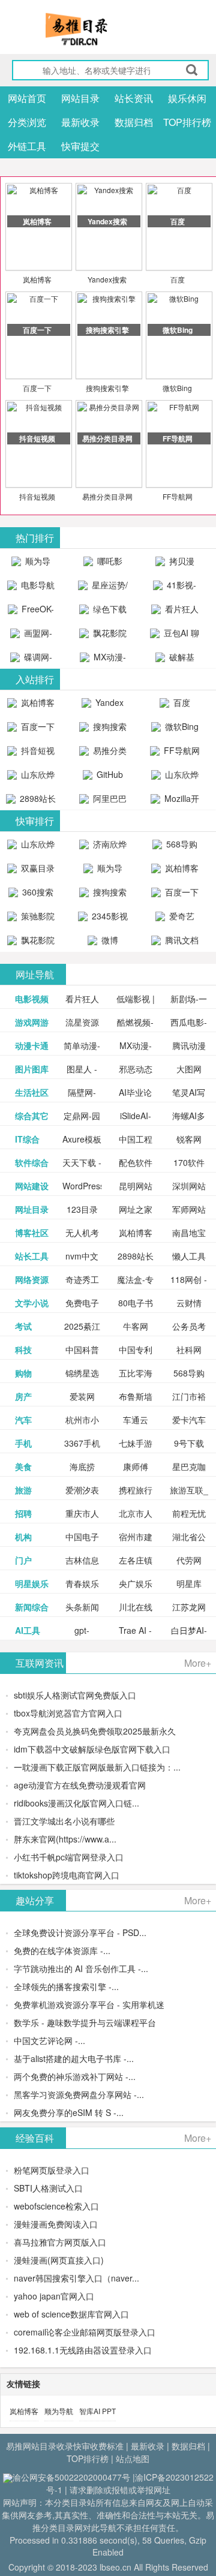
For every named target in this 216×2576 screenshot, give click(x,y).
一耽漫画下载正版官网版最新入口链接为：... (97, 1767)
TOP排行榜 (187, 122)
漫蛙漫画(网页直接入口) (59, 2260)
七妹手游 (136, 1443)
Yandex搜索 (107, 279)
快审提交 (80, 146)
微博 (109, 940)
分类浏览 (27, 122)
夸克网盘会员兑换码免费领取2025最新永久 (95, 1731)
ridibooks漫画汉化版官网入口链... (76, 1803)
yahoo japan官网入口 (54, 2296)
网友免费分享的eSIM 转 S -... (69, 2112)
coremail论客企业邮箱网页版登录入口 (85, 2332)
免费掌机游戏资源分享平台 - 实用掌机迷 (89, 2004)
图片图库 (32, 1069)
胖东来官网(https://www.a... (65, 1839)
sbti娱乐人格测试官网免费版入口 (75, 1695)
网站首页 (27, 98)
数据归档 (134, 122)
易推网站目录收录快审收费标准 (65, 2446)
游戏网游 (32, 1022)
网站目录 (80, 98)
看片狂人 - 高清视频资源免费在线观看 (175, 612)
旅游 (23, 1490)
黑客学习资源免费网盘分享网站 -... (79, 2094)
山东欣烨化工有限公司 (33, 777)
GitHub (109, 774)
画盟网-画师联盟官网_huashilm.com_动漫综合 (34, 636)
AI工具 (28, 1630)
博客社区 (32, 1233)
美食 (23, 1466)
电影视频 (32, 999)
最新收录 (80, 122)
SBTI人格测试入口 (48, 2188)
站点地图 (133, 2458)
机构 (23, 1537)
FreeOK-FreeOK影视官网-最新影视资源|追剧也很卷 (31, 612)
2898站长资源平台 (35, 801)
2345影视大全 (109, 919)
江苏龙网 (189, 1607)
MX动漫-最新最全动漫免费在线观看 (104, 660)
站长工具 (32, 1256)
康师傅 (136, 1466)
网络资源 (32, 1279)
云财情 (189, 1303)
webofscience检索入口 (56, 2206)
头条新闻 (82, 1607)
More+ (198, 1663)
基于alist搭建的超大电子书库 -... (74, 2058)
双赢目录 (37, 868)
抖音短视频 (37, 496)
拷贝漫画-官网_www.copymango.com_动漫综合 (178, 564)
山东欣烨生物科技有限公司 (176, 777)
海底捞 (82, 1466)
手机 (23, 1443)
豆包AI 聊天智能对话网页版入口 (176, 636)
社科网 (189, 1349)
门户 (23, 1560)
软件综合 (32, 1162)
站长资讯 (134, 98)
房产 (23, 1396)
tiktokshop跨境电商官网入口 (67, 1875)
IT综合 (27, 1139)
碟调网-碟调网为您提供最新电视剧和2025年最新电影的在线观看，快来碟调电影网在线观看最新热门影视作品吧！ (31, 660)
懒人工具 (189, 1256)
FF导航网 (178, 496)
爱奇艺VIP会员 (177, 919)
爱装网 (82, 1396)
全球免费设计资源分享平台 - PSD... (80, 1932)
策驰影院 (37, 916)
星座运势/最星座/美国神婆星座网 (104, 588)
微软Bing (177, 388)
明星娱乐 (32, 1583)
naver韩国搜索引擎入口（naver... (76, 2278)
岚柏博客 (37, 279)
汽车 (23, 1420)
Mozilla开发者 (181, 801)
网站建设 (32, 1186)
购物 (23, 1373)
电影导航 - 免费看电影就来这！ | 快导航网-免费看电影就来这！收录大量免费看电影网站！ (31, 588)
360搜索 (37, 892)
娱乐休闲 (187, 98)
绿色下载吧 (109, 612)
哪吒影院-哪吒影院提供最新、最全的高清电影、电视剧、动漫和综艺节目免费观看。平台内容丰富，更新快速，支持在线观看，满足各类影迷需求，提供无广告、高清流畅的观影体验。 (103, 564)
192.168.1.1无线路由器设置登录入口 (83, 2350)
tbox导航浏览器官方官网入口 (68, 1713)
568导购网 (181, 847)
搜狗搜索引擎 (107, 388)
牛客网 (136, 1326)
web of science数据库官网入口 (71, 2314)
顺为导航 (59, 2411)
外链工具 (27, 146)
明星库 (189, 1583)
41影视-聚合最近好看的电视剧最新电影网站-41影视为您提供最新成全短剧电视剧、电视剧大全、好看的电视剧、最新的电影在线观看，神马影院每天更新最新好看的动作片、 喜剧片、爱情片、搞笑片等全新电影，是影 (175, 588)
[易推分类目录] (105, 29)
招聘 (23, 1513)
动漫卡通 (32, 1045)
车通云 (136, 1420)
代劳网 (189, 1560)
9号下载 (189, 1443)
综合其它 (32, 1116)
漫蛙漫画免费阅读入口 (56, 2224)
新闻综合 (32, 1607)
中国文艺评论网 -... (49, 2040)
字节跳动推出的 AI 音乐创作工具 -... (81, 1968)
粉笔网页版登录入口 (52, 2170)
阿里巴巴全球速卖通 (104, 801)
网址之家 (136, 1209)
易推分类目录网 (107, 496)
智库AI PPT (97, 2411)
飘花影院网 (109, 636)
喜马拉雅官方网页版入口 (60, 2242)
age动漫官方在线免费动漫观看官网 (80, 1785)
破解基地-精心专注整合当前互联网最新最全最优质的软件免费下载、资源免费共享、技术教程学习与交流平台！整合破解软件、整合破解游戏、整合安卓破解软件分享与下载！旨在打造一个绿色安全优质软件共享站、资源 (175, 660)
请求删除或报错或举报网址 (120, 2490)
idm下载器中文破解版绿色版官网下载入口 (92, 1749)
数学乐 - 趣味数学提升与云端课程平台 (85, 2022)
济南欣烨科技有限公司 (104, 847)
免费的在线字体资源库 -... (62, 1950)
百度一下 (37, 388)
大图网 (189, 1069)
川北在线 (136, 1607)
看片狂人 (82, 999)
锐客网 (189, 1139)
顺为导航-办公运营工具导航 (31, 564)
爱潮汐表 (82, 1490)
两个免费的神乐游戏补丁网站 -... (75, 2076)
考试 (23, 1326)
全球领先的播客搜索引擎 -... (66, 1986)
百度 (178, 279)
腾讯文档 (181, 940)
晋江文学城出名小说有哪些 (64, 1821)
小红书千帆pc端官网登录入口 (69, 1857)
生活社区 (32, 1092)
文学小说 (32, 1303)
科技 (23, 1349)
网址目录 (32, 1209)
